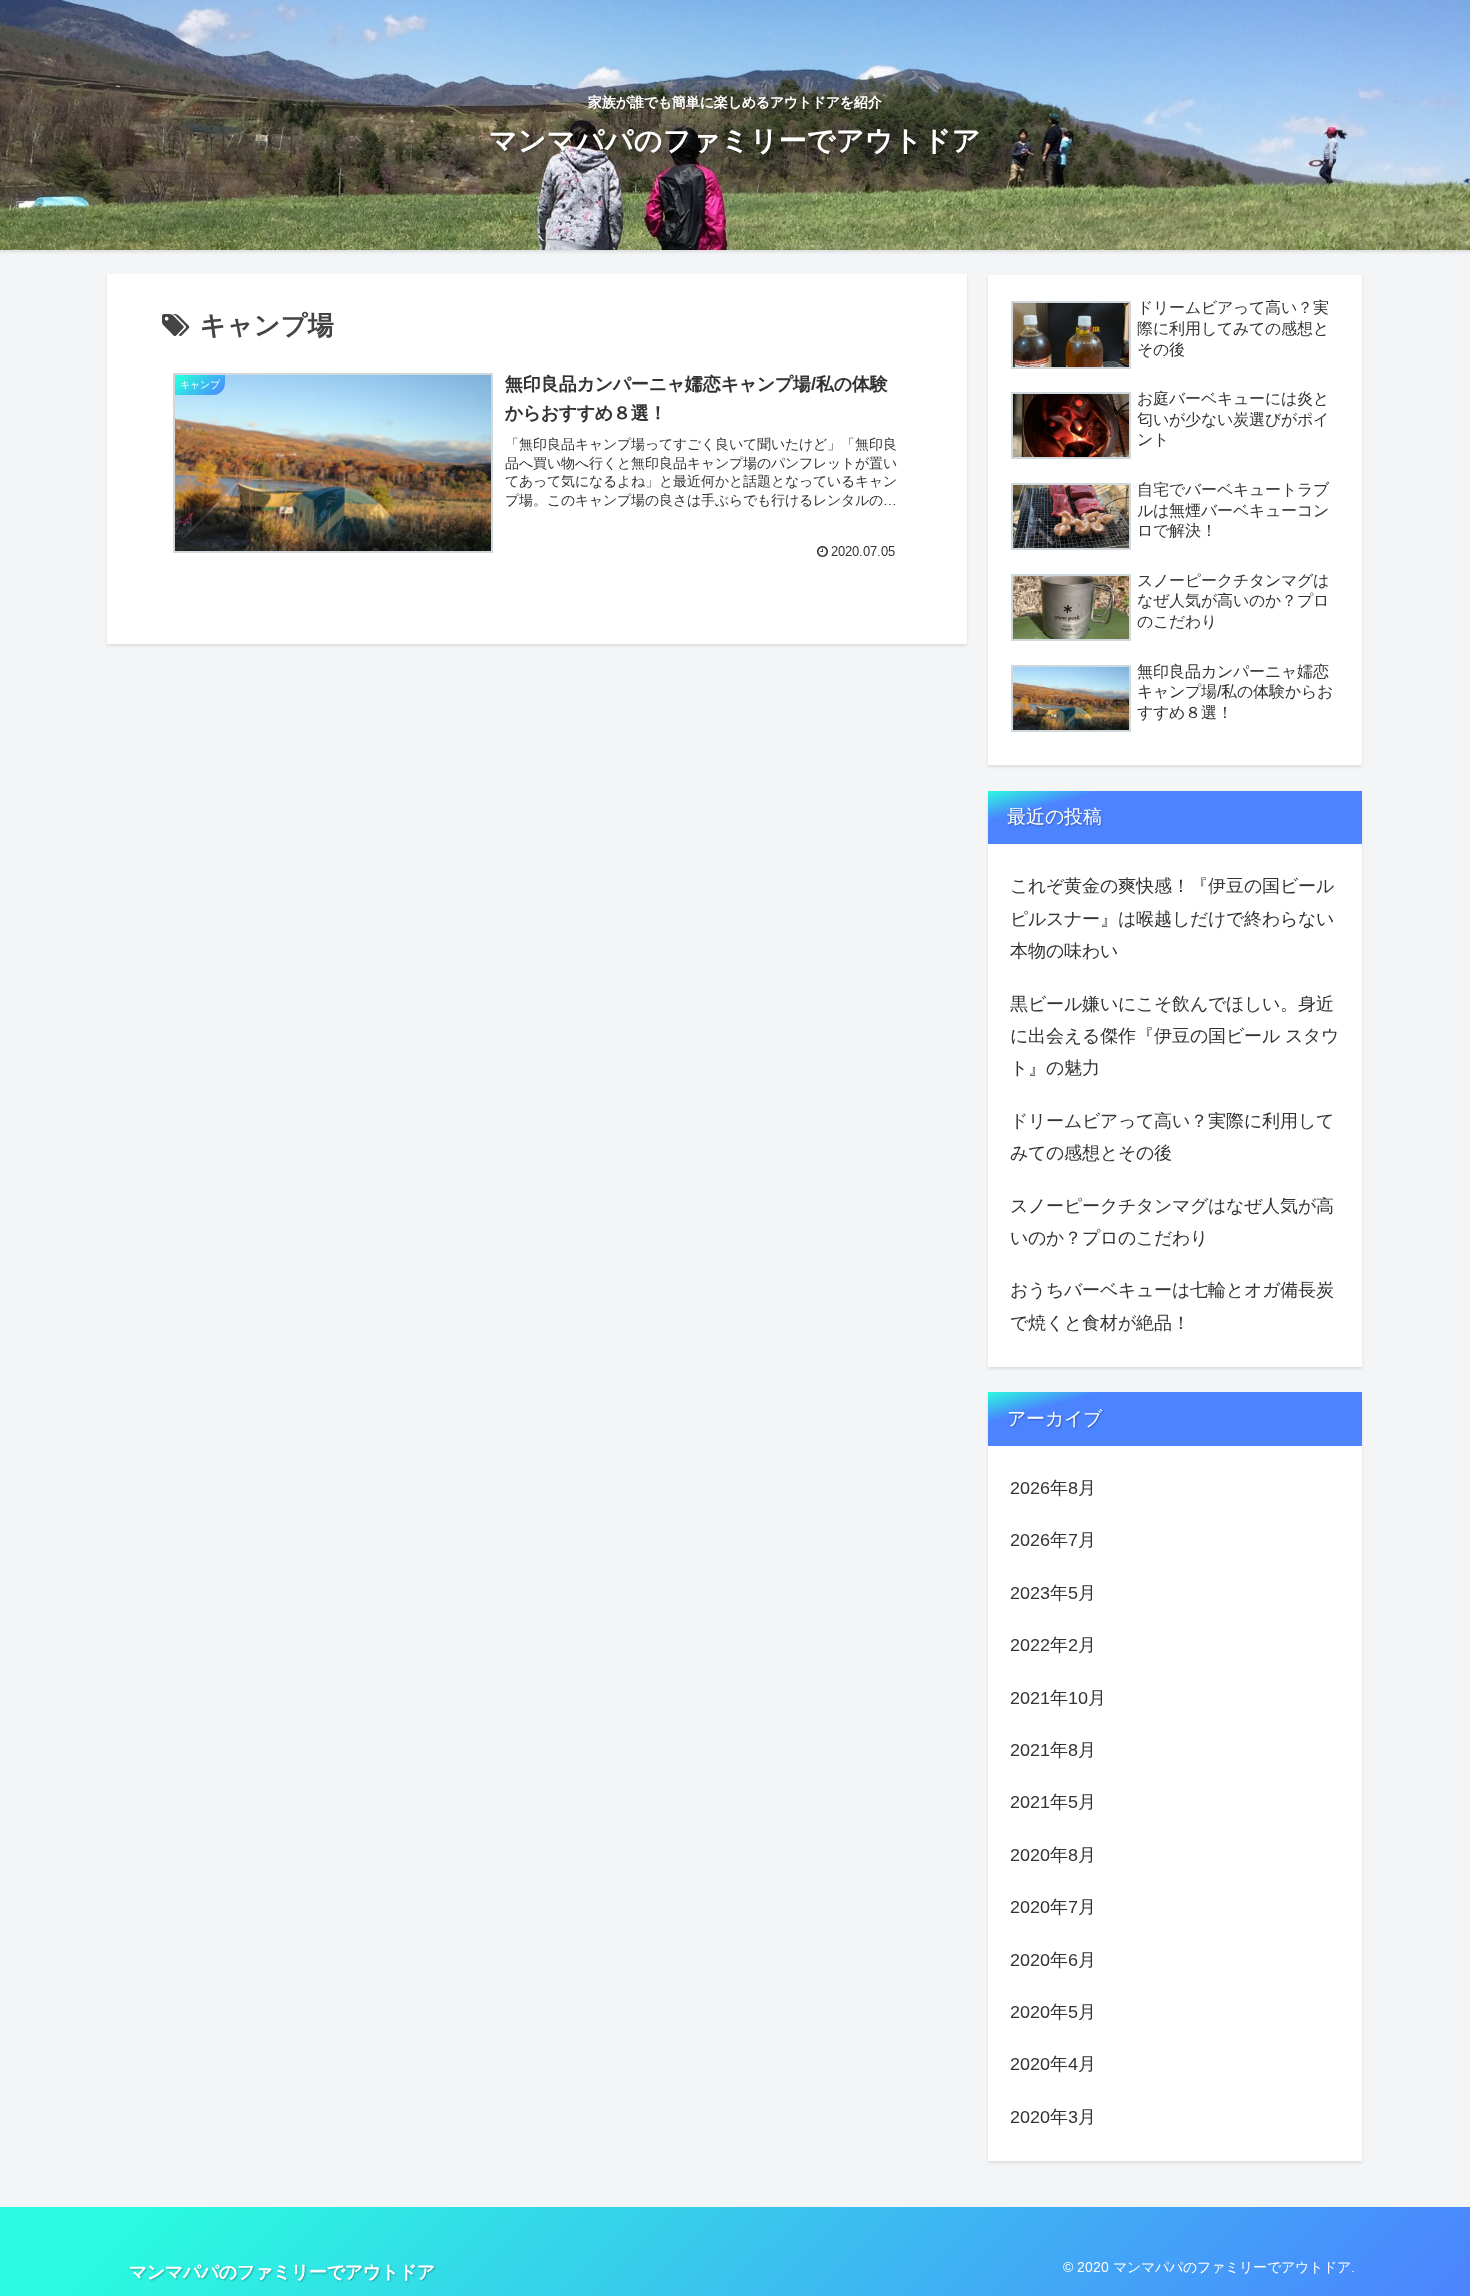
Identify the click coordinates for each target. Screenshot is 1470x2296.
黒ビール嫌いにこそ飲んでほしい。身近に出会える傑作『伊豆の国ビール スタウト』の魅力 (1174, 1036)
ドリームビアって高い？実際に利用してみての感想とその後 (1172, 1137)
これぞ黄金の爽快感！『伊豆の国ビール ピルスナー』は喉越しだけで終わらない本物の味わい (1172, 918)
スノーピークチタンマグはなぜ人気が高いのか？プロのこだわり (1172, 1222)
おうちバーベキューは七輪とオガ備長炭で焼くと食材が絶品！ (1172, 1306)
